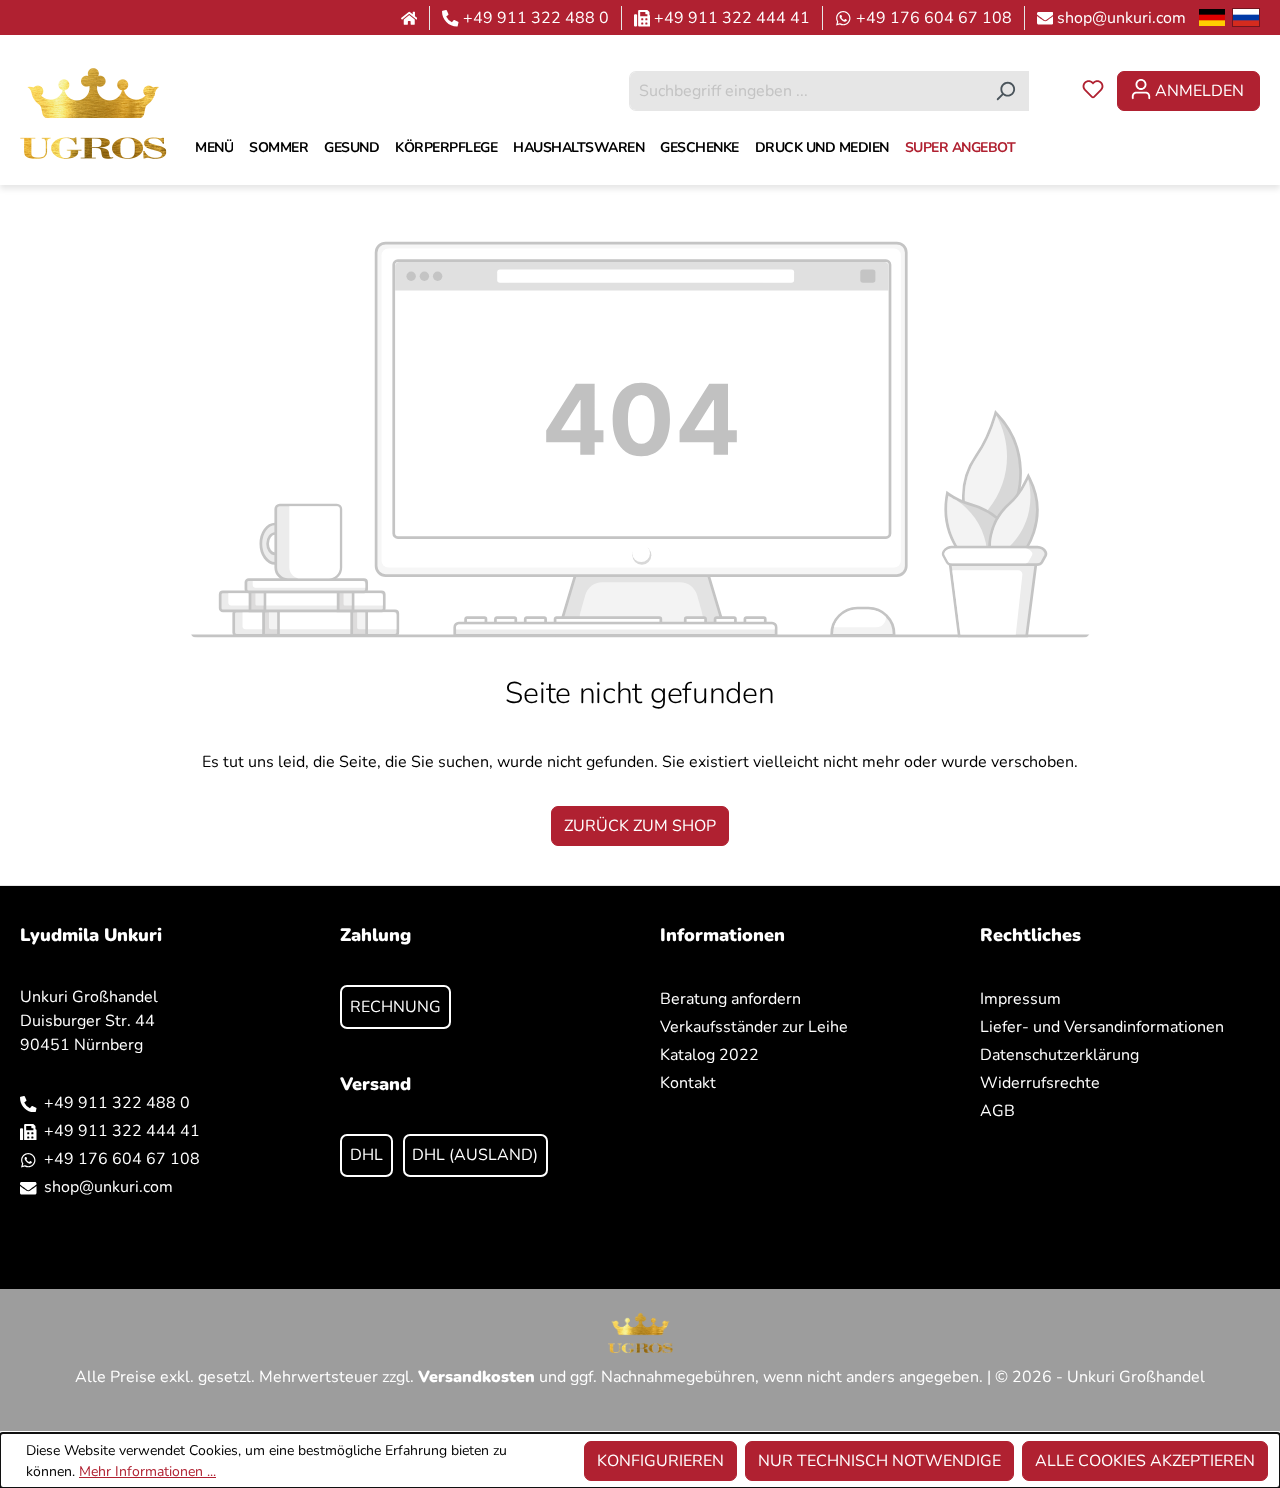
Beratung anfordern (730, 999)
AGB (997, 1111)
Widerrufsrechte (1040, 1083)
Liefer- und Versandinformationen (1102, 1027)
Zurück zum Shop (640, 826)
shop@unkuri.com (1121, 18)
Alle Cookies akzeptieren (1145, 1461)
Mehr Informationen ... (147, 1471)
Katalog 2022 (709, 1055)
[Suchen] (1005, 91)
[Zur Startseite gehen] (93, 112)
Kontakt (688, 1083)
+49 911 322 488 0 (536, 18)
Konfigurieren (660, 1461)
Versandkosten (476, 1377)
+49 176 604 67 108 (934, 18)
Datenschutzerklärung (1059, 1055)
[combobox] (806, 91)
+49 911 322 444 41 (732, 18)
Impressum (1020, 999)
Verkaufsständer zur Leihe (754, 1027)
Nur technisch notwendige (879, 1461)
